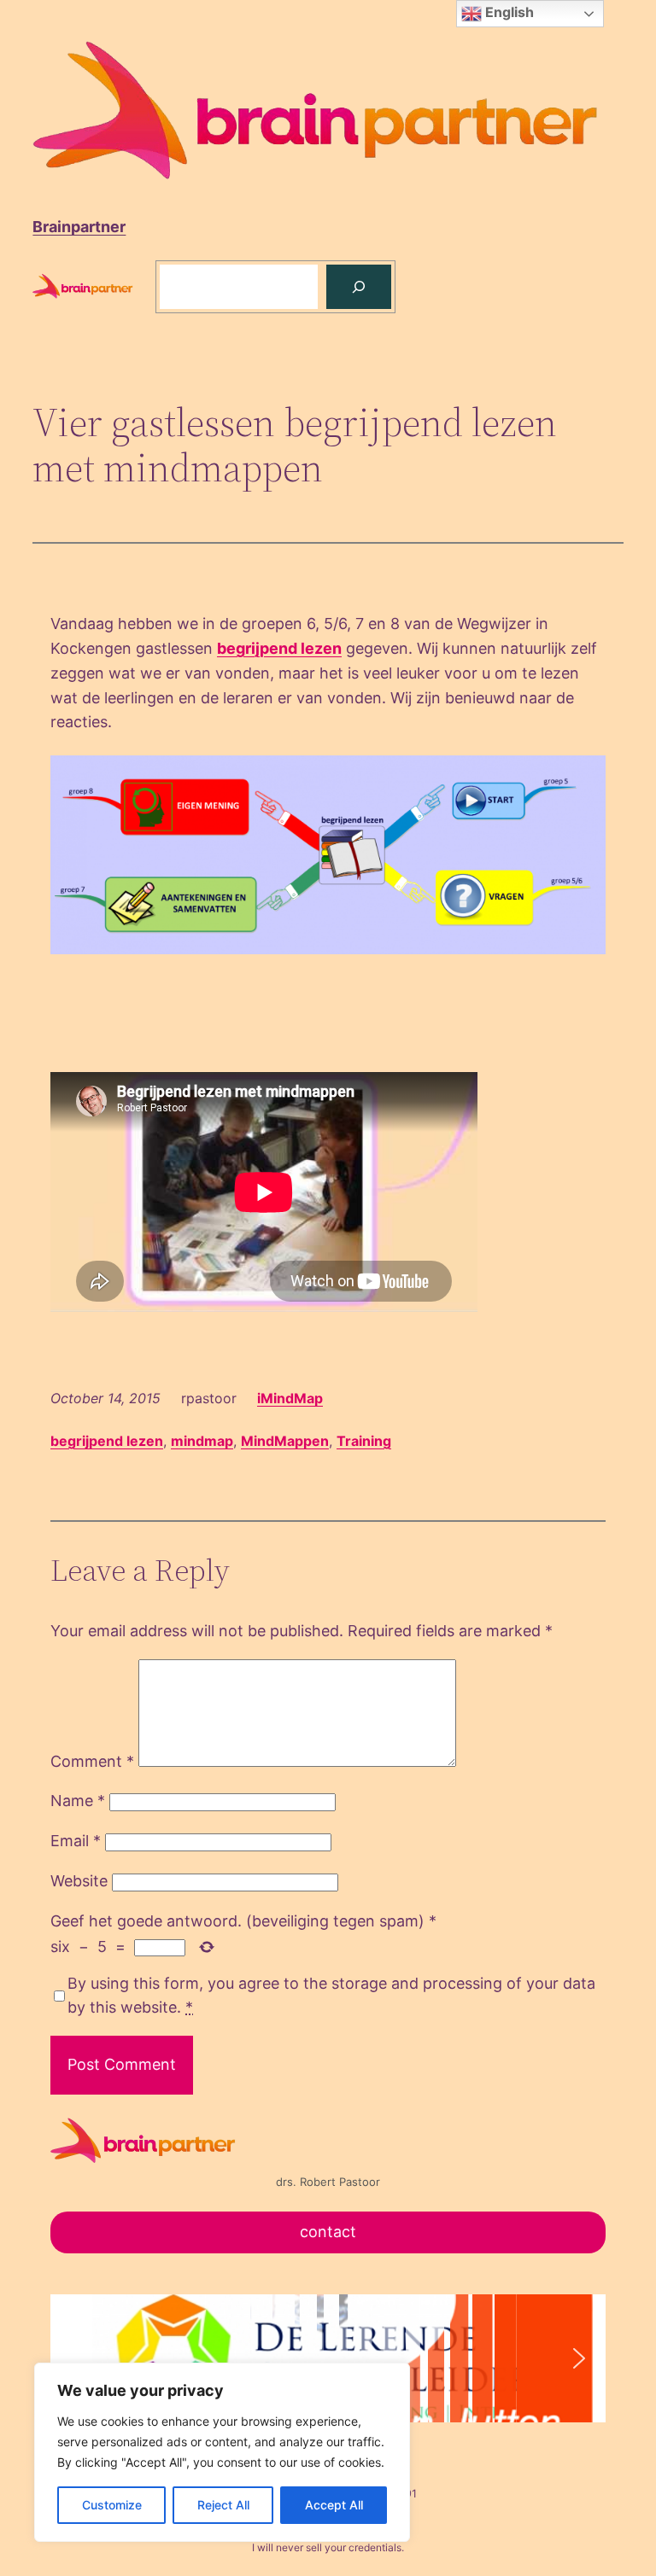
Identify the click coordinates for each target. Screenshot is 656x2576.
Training (364, 1441)
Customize (112, 2505)
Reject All (223, 2505)
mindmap (202, 1441)
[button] (77, 2358)
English (508, 12)
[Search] (359, 287)
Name (78, 1801)
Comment (92, 1761)
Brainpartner (79, 227)
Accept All (334, 2505)
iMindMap (290, 1398)
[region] (222, 2452)
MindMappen (285, 1441)
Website (79, 1881)
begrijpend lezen (279, 648)
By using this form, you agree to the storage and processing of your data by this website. (331, 1996)
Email (76, 1841)
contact (328, 2232)
